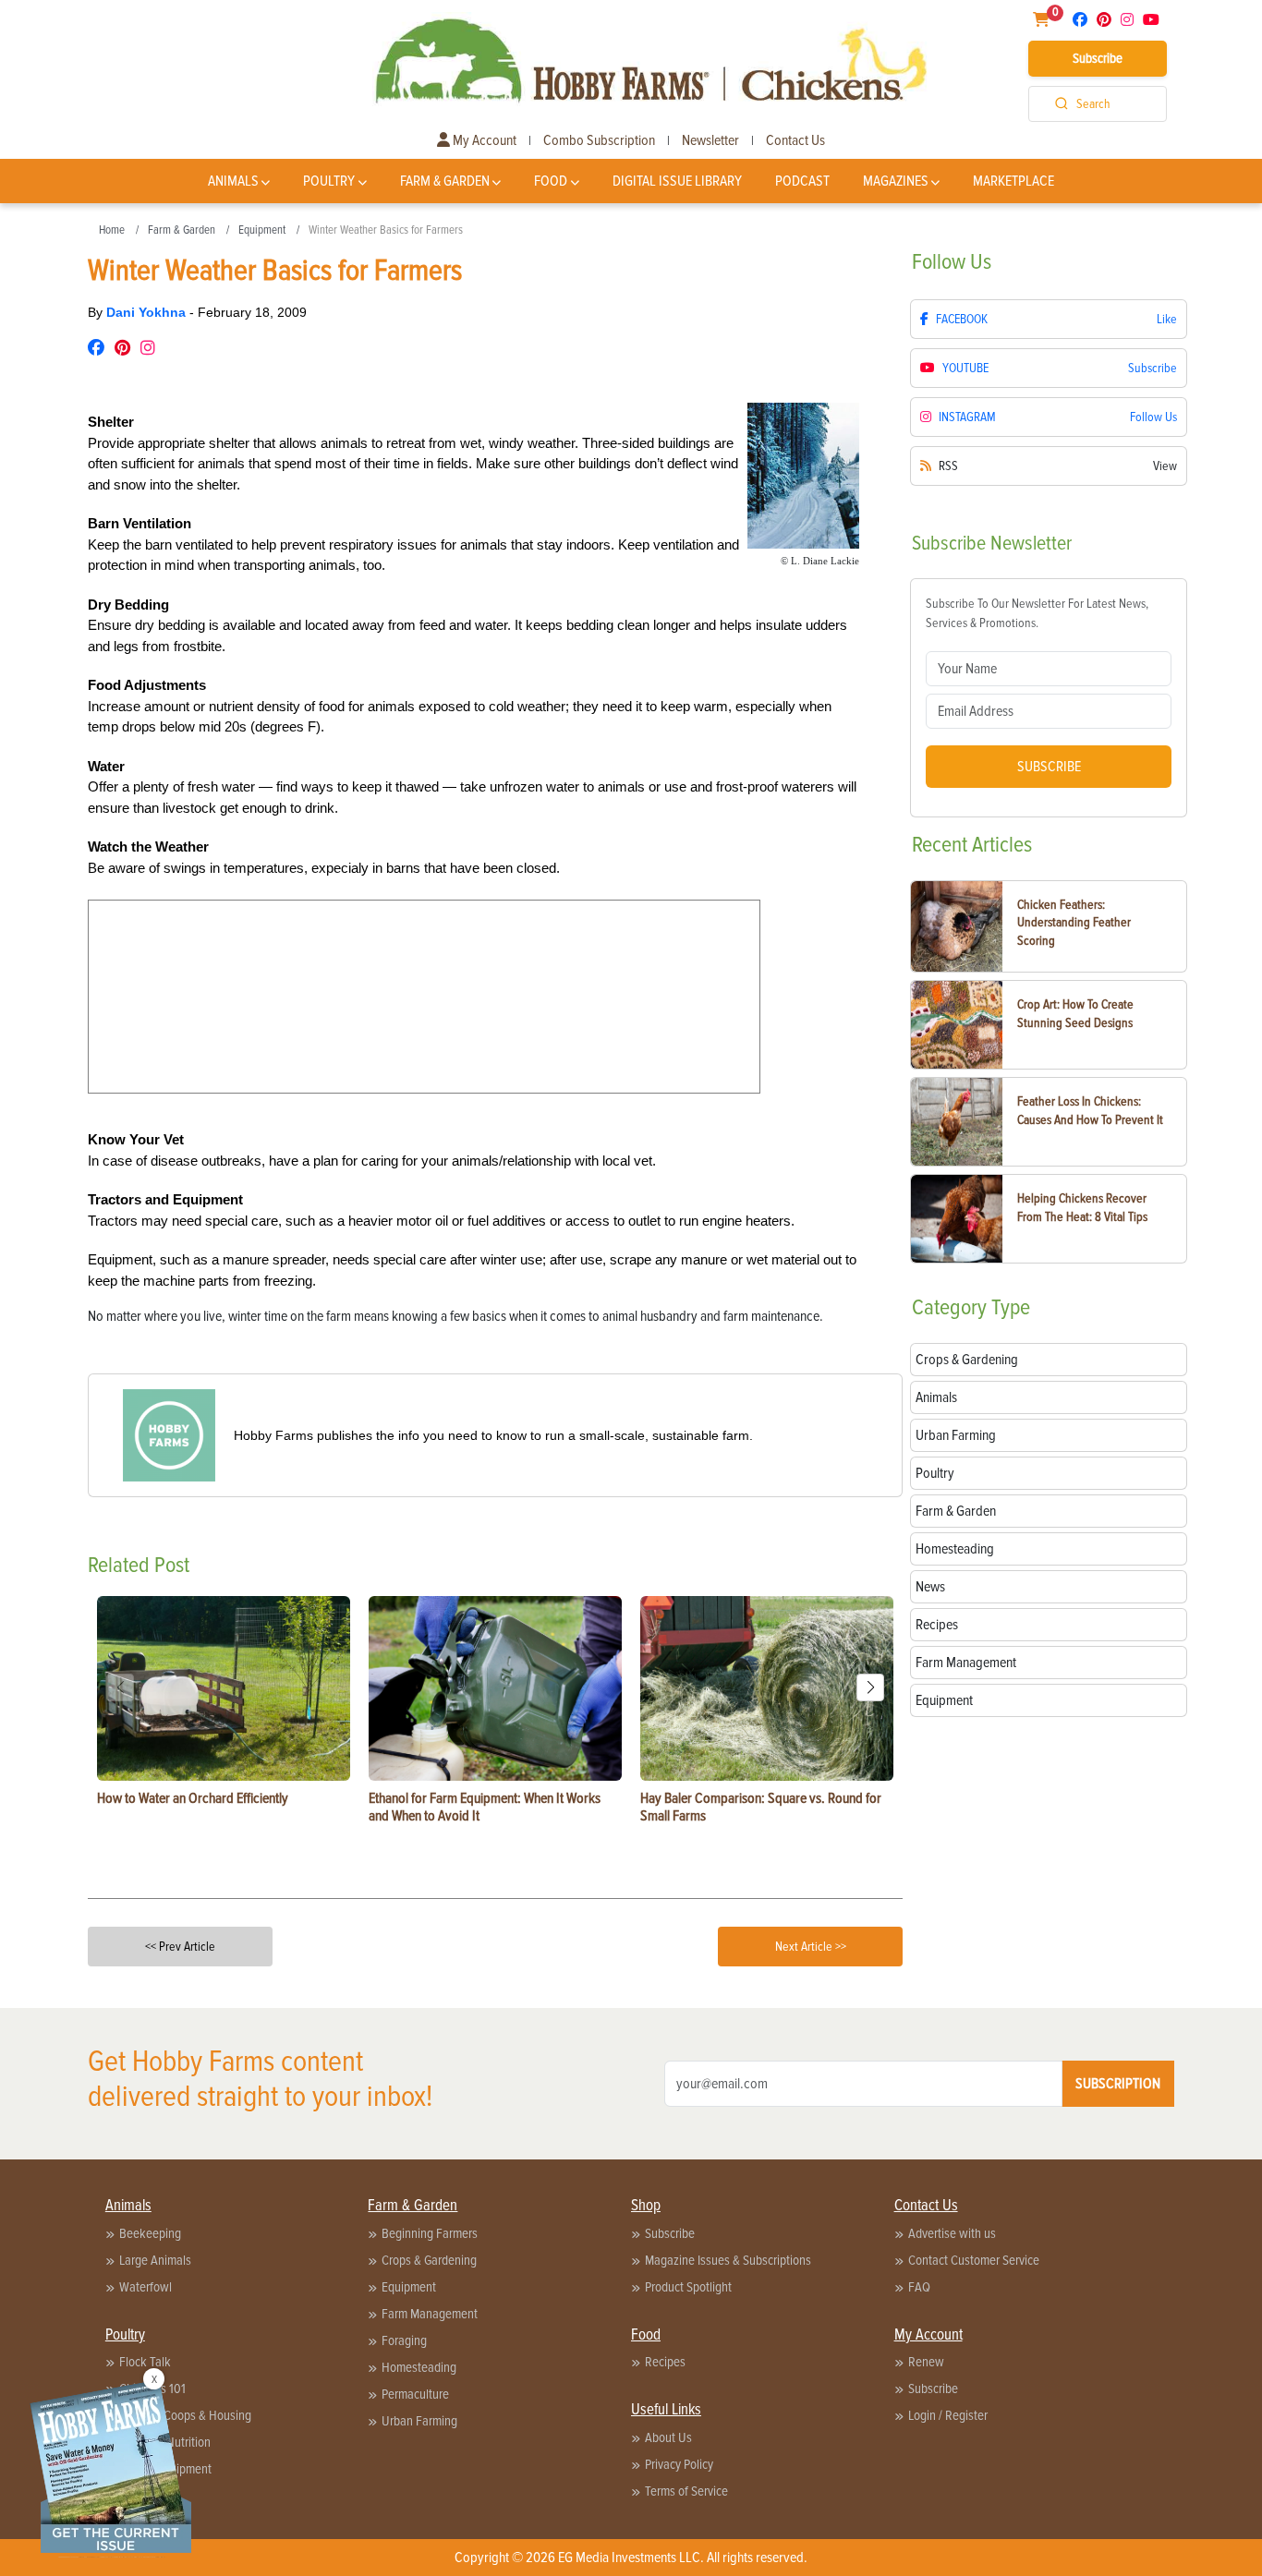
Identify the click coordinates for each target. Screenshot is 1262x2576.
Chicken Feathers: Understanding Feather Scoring (1074, 923)
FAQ (919, 2287)
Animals (233, 181)
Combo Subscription (599, 140)
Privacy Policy (679, 2464)
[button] (870, 1687)
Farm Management (430, 2314)
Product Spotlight (688, 2287)
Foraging (404, 2340)
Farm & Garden (445, 181)
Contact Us (795, 140)
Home (112, 230)
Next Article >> (811, 1947)
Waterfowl (146, 2287)
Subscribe (1098, 58)
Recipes (665, 2362)
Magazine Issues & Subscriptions (728, 2260)
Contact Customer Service (974, 2260)
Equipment (262, 230)
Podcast (802, 181)
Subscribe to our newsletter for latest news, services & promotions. (1037, 613)
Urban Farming (419, 2421)
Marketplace (1013, 181)
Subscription (1118, 2084)
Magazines (896, 181)
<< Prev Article (180, 1947)
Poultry (329, 181)
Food (551, 181)
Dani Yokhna (148, 312)
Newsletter (710, 140)
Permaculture (415, 2394)
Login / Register (948, 2415)
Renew (926, 2362)
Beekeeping (150, 2233)
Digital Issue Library (677, 181)
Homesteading (419, 2367)
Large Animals (155, 2260)
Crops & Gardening (429, 2260)
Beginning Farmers (430, 2233)
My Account (483, 140)
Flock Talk (145, 2362)
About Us (668, 2437)
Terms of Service (686, 2491)
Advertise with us (952, 2233)
